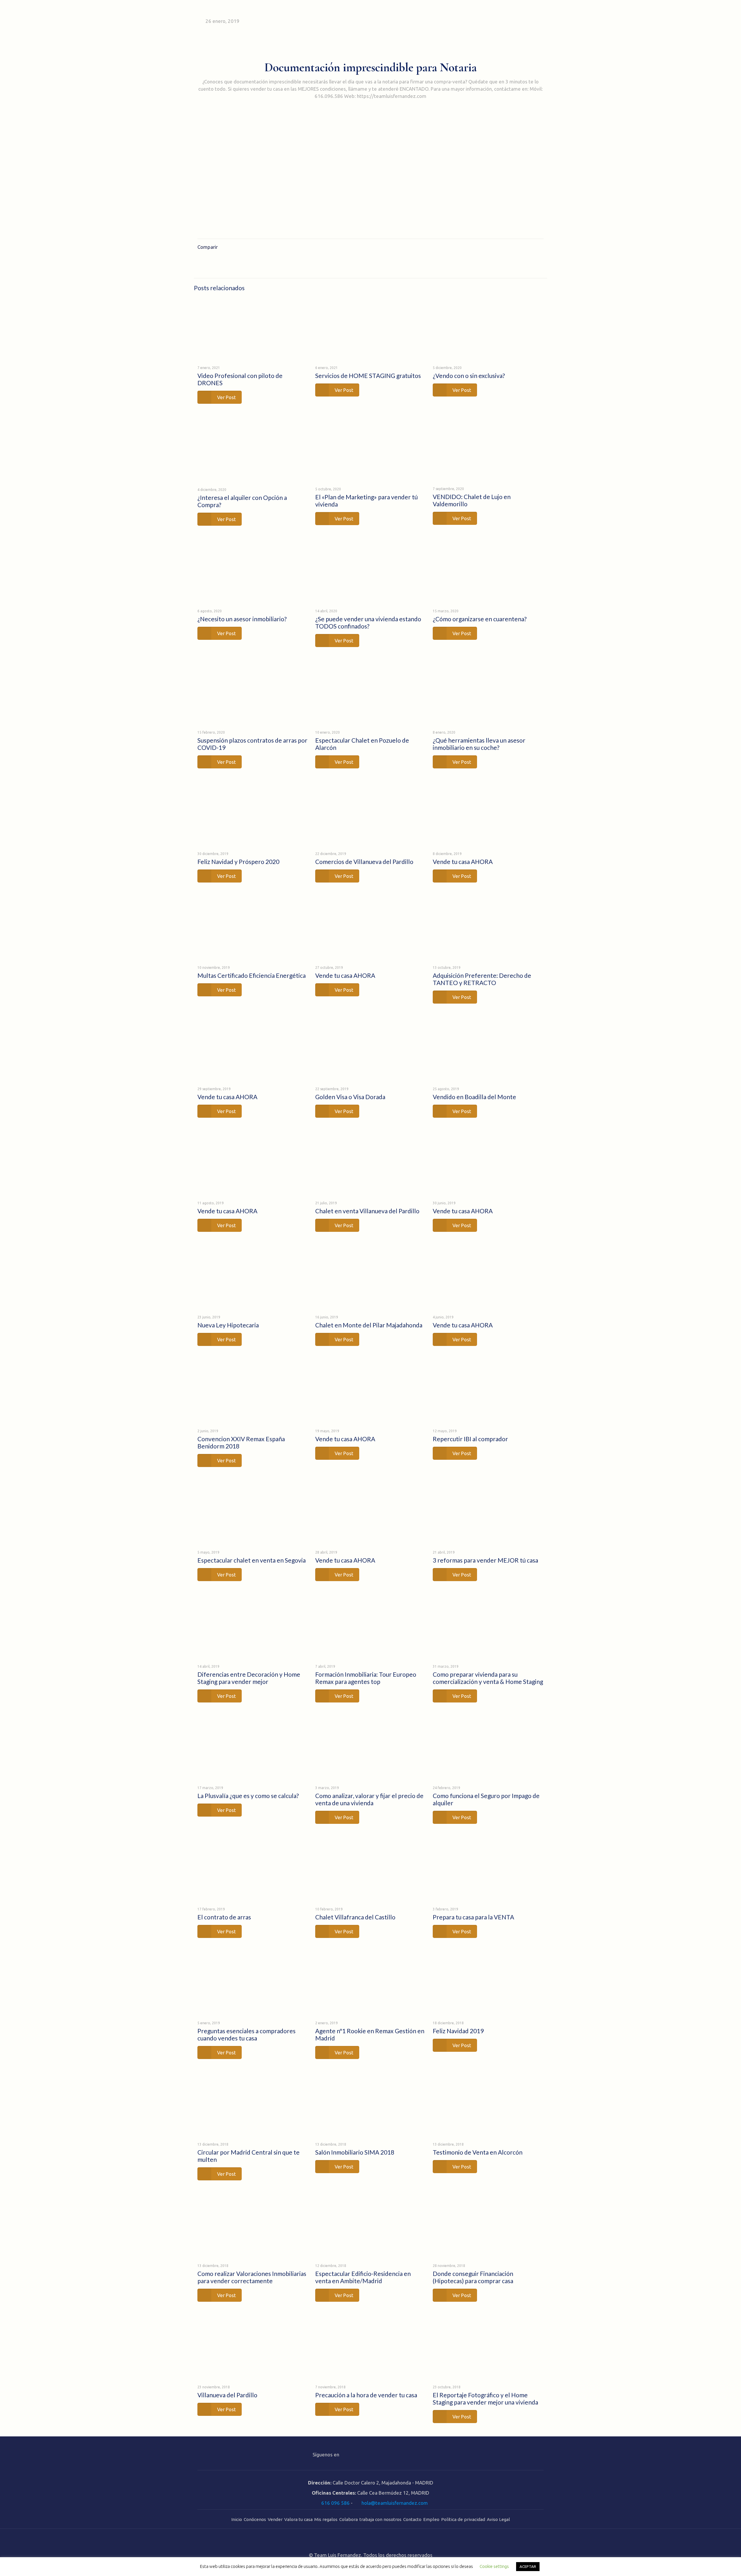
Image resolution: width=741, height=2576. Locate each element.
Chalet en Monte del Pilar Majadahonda (369, 1325)
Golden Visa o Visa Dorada (350, 1097)
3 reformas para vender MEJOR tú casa (485, 1560)
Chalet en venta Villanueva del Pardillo (367, 1211)
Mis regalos (326, 2519)
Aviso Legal (498, 2519)
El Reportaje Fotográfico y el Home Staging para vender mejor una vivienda (485, 2398)
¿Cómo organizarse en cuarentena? (480, 619)
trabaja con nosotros (380, 2519)
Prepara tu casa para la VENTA (473, 1917)
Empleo (431, 2519)
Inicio (237, 2519)
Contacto (412, 2519)
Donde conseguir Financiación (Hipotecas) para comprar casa (473, 2277)
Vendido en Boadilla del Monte (474, 1097)
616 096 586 (335, 2503)
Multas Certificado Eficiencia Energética (252, 975)
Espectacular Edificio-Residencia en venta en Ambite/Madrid (363, 2277)
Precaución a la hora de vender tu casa (366, 2395)
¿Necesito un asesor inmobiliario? (242, 619)
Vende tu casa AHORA (463, 862)
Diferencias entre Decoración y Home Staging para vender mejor (249, 1678)
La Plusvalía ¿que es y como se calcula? (248, 1796)
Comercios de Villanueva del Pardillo (364, 862)
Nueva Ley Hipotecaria (228, 1325)
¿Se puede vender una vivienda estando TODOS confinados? (368, 622)
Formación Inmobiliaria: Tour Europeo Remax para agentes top (366, 1678)
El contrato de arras (224, 1917)
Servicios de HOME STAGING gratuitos (368, 376)
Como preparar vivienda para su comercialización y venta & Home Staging (488, 1678)
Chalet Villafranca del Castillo (355, 1917)
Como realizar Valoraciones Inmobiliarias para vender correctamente (252, 2277)
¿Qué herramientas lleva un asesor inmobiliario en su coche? (479, 744)
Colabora (349, 2519)
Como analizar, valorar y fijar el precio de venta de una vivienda (369, 1799)
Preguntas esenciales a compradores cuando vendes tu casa (246, 2034)
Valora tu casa (298, 2519)
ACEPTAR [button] (528, 2566)
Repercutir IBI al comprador (470, 1439)
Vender (275, 2519)
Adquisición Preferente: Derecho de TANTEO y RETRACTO (482, 979)
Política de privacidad (463, 2519)
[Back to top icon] (370, 2541)
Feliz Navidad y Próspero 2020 (238, 862)
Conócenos (255, 2519)
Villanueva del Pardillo (227, 2395)
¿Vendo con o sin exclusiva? (469, 376)
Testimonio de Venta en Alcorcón (478, 2152)
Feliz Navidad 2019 (458, 2031)
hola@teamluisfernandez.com (395, 2503)
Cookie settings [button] (494, 2566)
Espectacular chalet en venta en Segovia (252, 1560)
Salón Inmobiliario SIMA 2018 (355, 2152)
